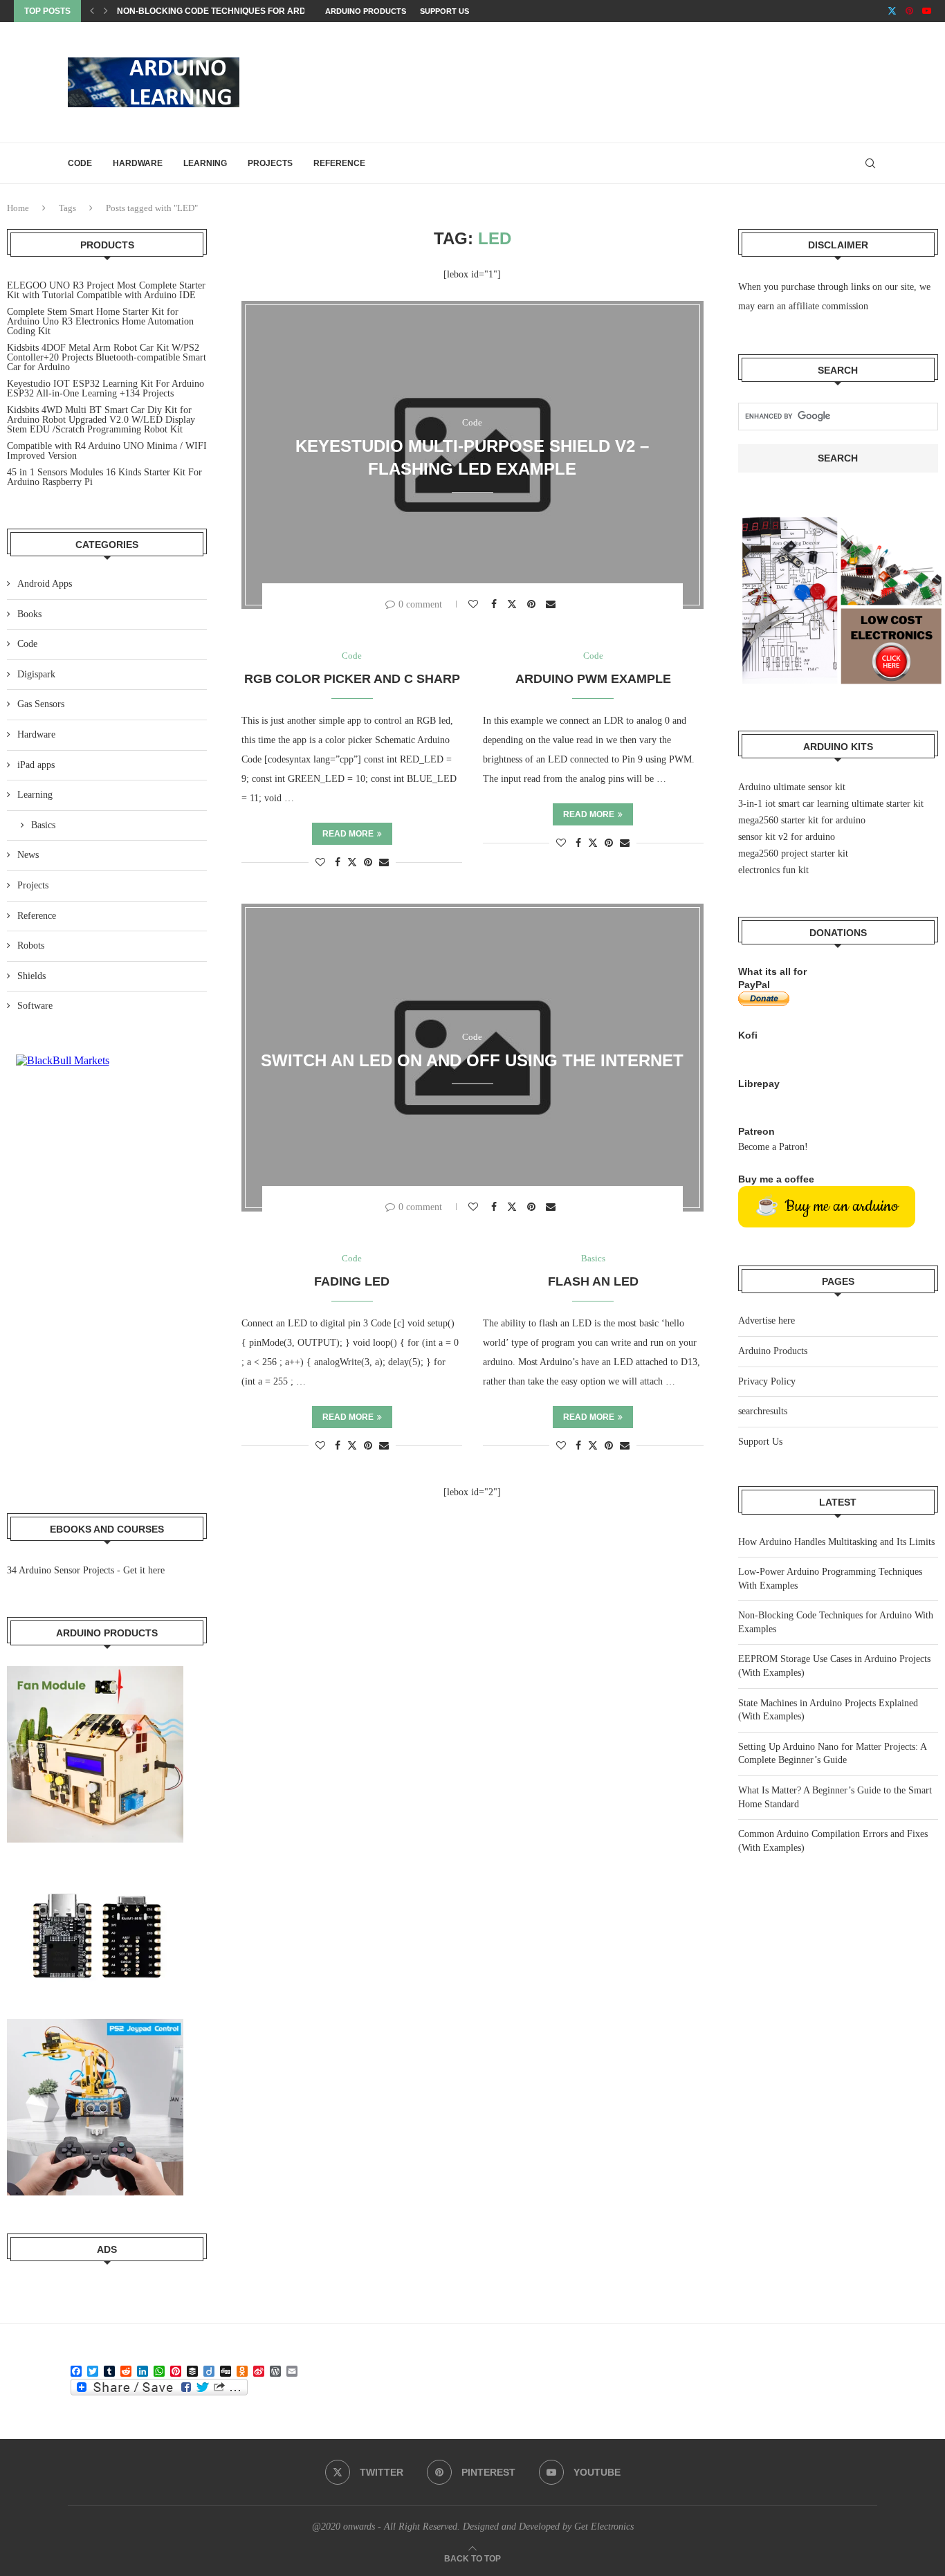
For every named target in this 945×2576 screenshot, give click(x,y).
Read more (348, 834)
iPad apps (36, 765)
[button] (92, 11)
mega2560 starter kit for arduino (802, 820)
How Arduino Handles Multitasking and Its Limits (836, 1542)
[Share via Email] (552, 604)
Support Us (444, 11)
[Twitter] (892, 11)
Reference (339, 163)
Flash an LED (593, 1281)
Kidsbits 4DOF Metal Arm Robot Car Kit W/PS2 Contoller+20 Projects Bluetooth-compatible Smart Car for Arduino (107, 357)
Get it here (144, 1570)
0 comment (420, 604)
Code (80, 163)
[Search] (870, 163)
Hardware (138, 163)
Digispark (36, 674)
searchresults (763, 1411)
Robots (31, 946)
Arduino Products (366, 11)
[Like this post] (475, 604)
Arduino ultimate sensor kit (792, 787)
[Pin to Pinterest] (533, 604)
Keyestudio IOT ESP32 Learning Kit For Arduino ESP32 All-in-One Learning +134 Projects (105, 389)
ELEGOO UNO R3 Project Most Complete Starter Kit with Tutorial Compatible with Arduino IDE (106, 290)
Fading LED (352, 1281)
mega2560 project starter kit (793, 853)
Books (29, 614)
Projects (270, 163)
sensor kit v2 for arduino (787, 837)
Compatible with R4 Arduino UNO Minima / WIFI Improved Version (107, 451)
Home (18, 208)
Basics (43, 825)
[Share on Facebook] (496, 604)
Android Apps (45, 584)
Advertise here (767, 1321)
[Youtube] (927, 11)
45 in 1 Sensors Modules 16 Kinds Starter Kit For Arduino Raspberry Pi (104, 477)
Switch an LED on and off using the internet (472, 1060)
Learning (205, 163)
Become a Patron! (773, 1147)
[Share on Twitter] (514, 604)
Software (35, 1006)
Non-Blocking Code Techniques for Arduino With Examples (257, 11)
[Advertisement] (625, 81)
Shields (31, 976)
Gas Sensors (41, 704)
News (28, 855)
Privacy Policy (767, 1381)
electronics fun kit (773, 870)
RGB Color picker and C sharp (352, 679)
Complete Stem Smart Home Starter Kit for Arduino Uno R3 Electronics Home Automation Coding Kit (100, 321)
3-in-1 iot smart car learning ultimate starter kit (831, 804)
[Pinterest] (909, 11)
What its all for (772, 971)
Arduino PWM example (593, 679)
